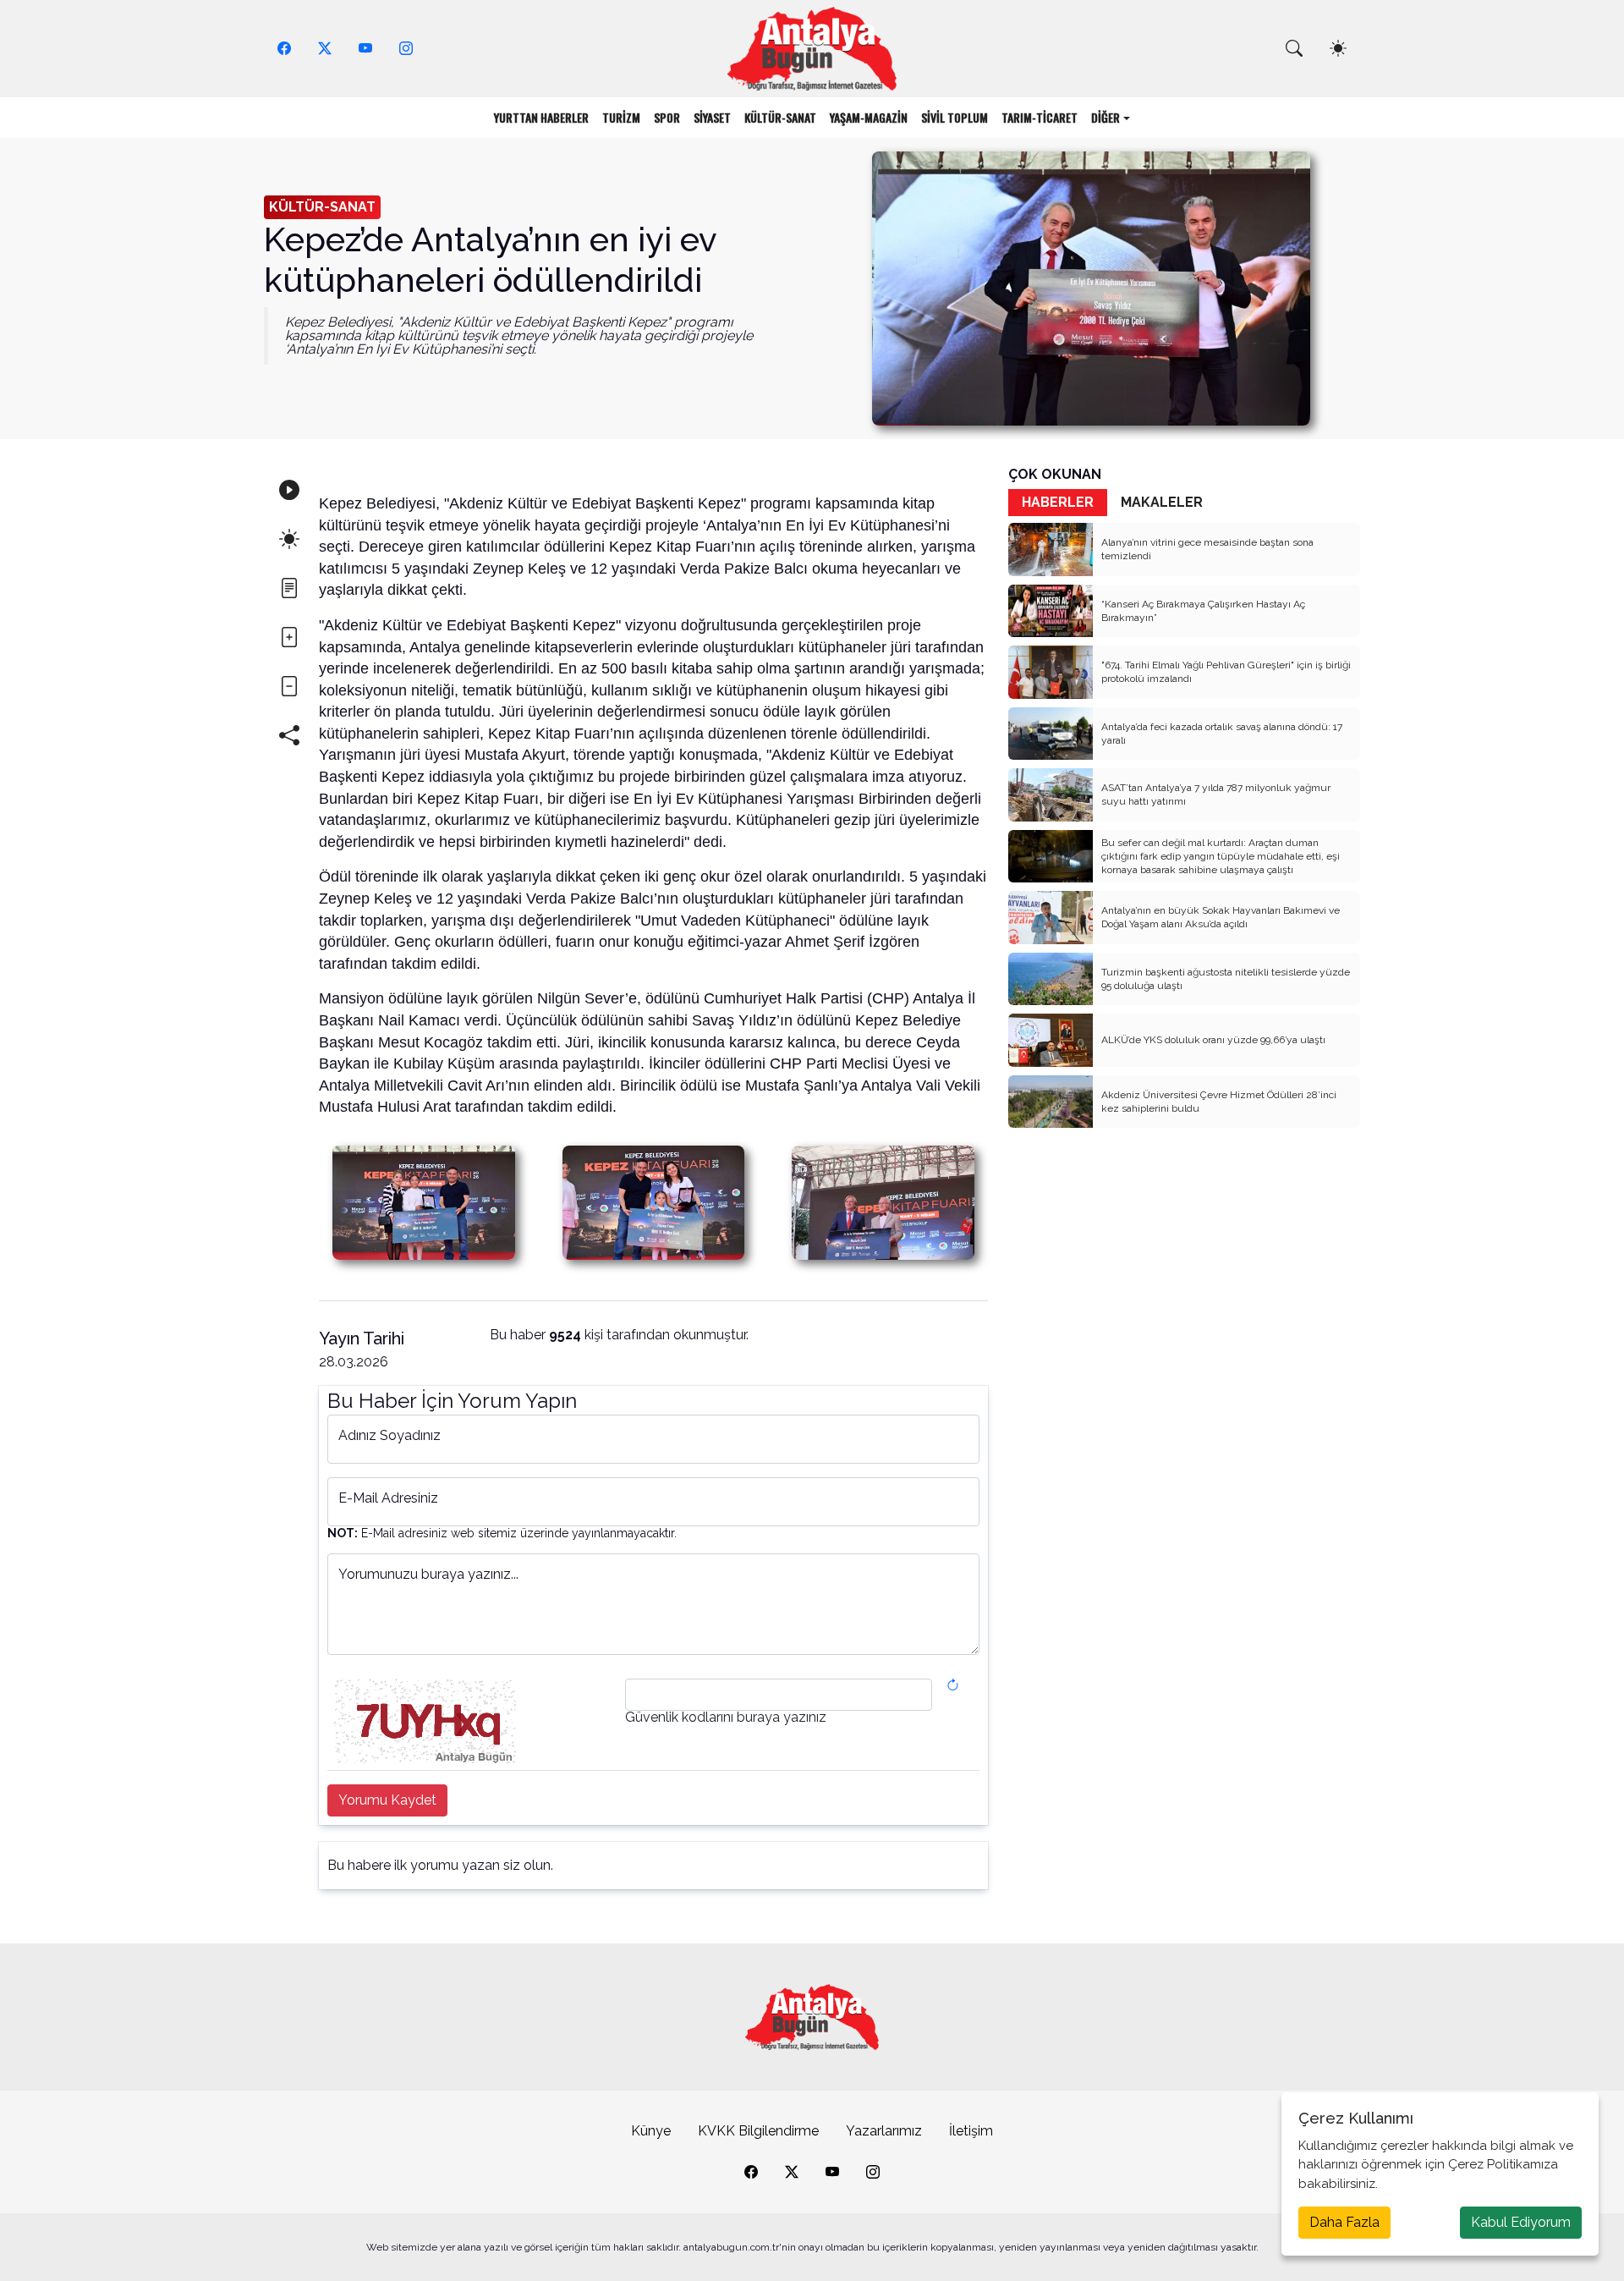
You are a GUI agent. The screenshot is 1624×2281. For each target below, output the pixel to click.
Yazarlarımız (884, 2131)
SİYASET (712, 117)
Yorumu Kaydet (387, 1800)
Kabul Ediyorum (1521, 2222)
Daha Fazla (1344, 2222)
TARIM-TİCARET (1040, 117)
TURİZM (621, 117)
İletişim (971, 2131)
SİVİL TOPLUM (955, 117)
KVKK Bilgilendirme (758, 2131)
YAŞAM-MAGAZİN (869, 117)
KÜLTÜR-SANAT (780, 117)
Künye (651, 2131)
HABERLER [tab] (1058, 502)
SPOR (667, 117)
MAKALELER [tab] (1162, 502)
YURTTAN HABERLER (541, 117)
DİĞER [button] (1106, 117)
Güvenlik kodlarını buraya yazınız (726, 1718)
